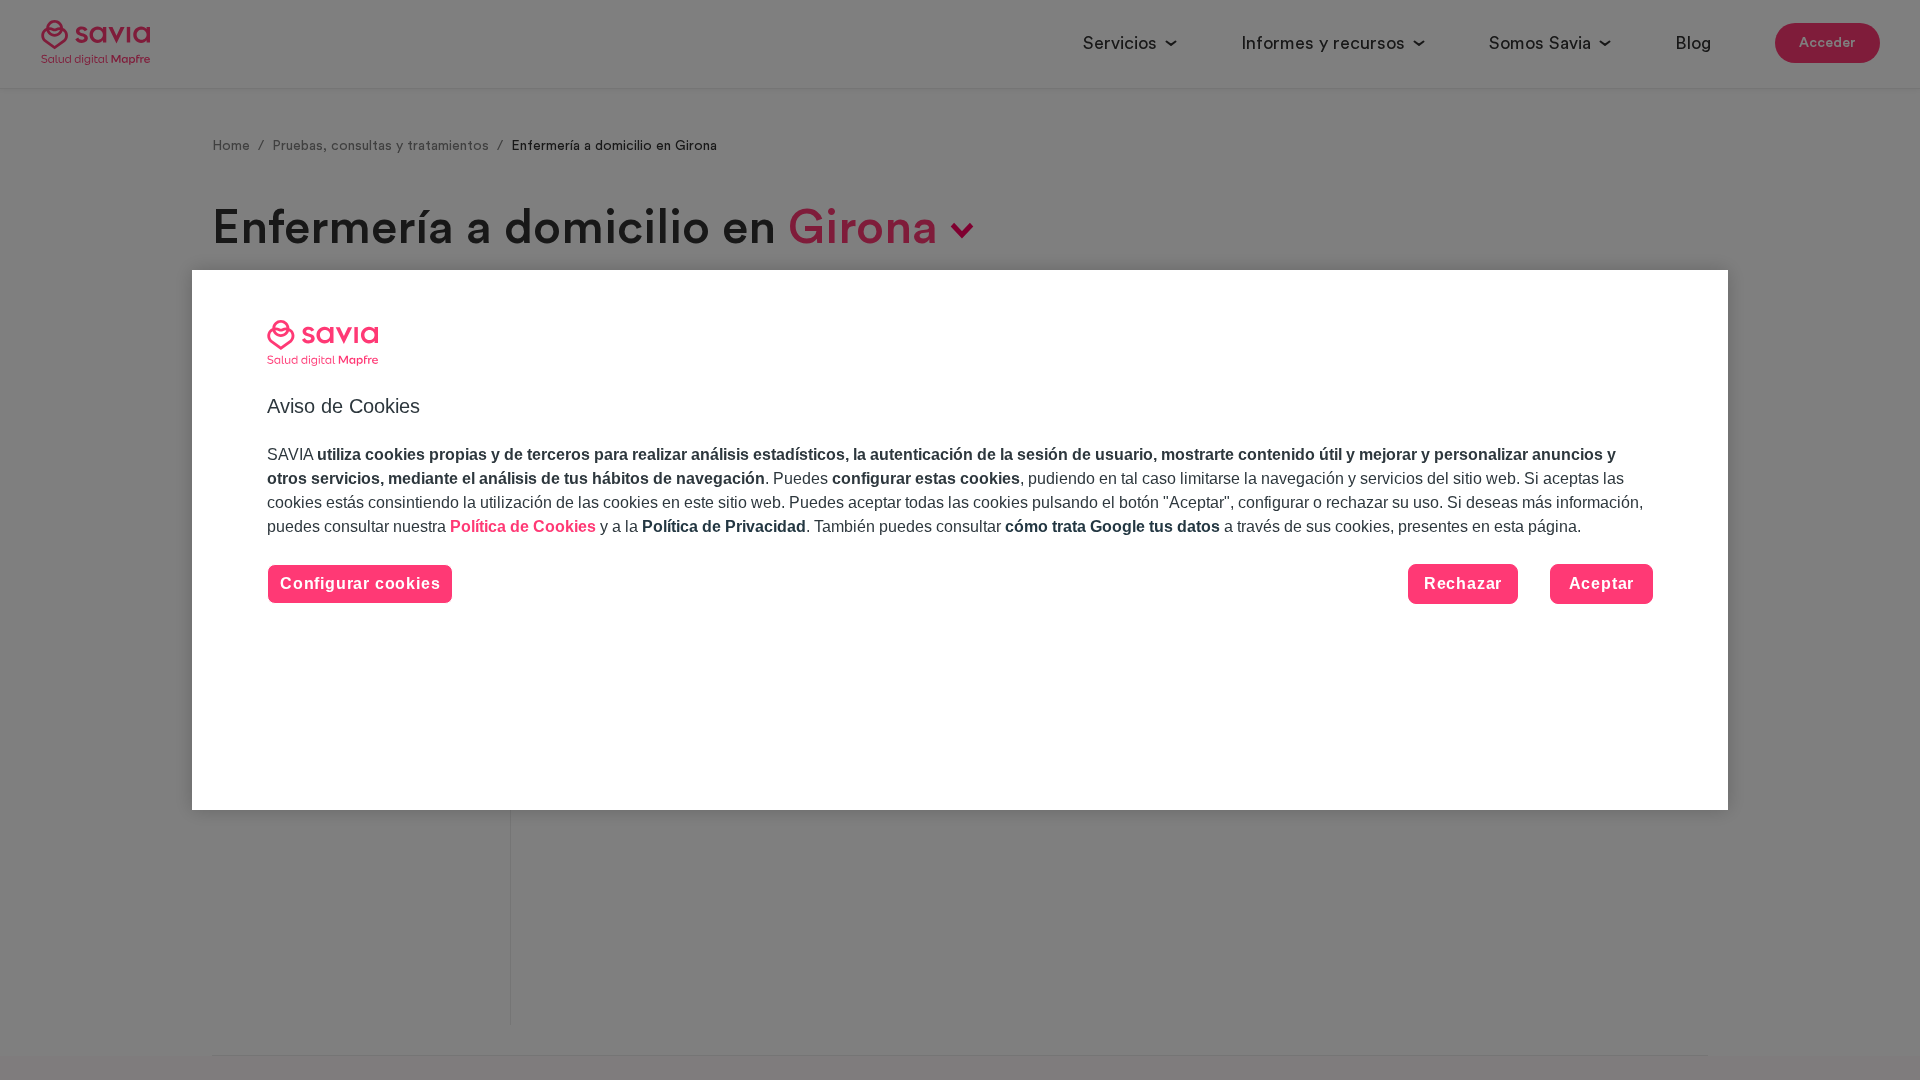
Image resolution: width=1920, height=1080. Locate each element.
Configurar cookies (360, 583)
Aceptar (1602, 583)
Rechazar (1463, 583)
